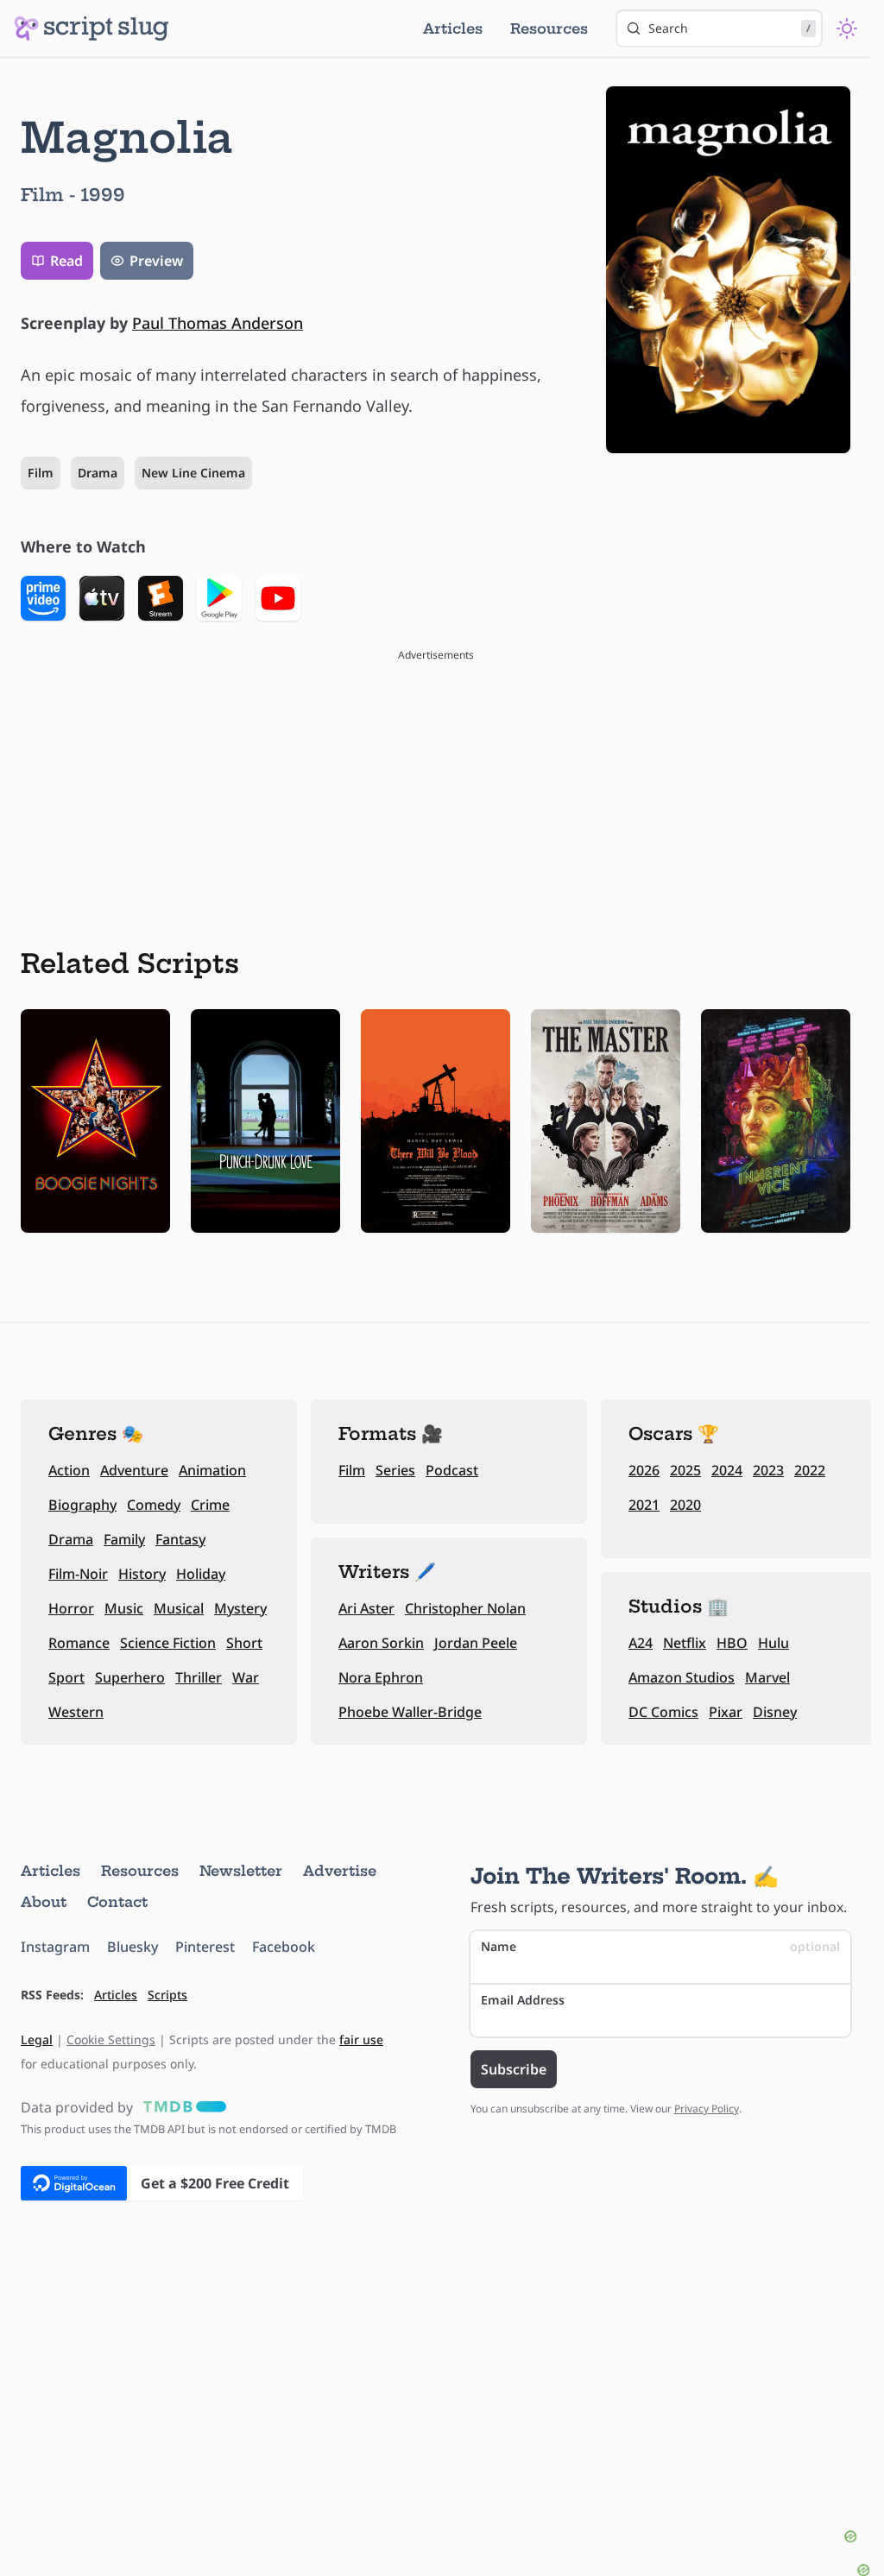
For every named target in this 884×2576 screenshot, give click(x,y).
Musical (179, 1608)
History (142, 1574)
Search (729, 28)
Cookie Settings (111, 2039)
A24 (641, 1643)
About (44, 1902)
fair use (361, 2039)
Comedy (154, 1505)
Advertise (340, 1871)
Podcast (452, 1470)
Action (69, 1470)
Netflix (685, 1643)
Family (124, 1539)
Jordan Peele (476, 1643)
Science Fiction (168, 1643)
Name (661, 1946)
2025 (685, 1470)
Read (66, 261)
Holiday (201, 1574)
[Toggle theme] (847, 28)
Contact (117, 1902)
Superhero (130, 1677)
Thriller (199, 1677)
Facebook (284, 1947)
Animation (212, 1470)
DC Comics (663, 1712)
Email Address (523, 2000)
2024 (727, 1470)
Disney (775, 1712)
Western (76, 1712)
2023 (768, 1470)
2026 (644, 1470)
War (246, 1677)
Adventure (134, 1470)
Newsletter (241, 1871)
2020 (685, 1505)
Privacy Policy (707, 2109)
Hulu (773, 1643)
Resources (549, 28)
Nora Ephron (381, 1677)
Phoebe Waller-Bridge (410, 1712)
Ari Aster (366, 1608)
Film (41, 473)
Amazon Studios (682, 1677)
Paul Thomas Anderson (218, 323)
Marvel (767, 1677)
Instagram (55, 1947)
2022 (810, 1470)
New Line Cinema (193, 473)
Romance (79, 1643)
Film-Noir (78, 1574)
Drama (98, 473)
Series (395, 1470)
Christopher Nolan (465, 1608)
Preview (156, 261)
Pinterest (205, 1947)
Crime (210, 1505)
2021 (644, 1505)
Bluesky (133, 1947)
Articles (453, 28)
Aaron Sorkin (381, 1643)
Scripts (167, 1995)
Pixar (726, 1712)
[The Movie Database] (181, 2107)
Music (124, 1608)
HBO (732, 1643)
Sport (66, 1677)
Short (244, 1643)
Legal (37, 2039)
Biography (82, 1505)
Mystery (240, 1608)
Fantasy (180, 1539)
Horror (71, 1608)
